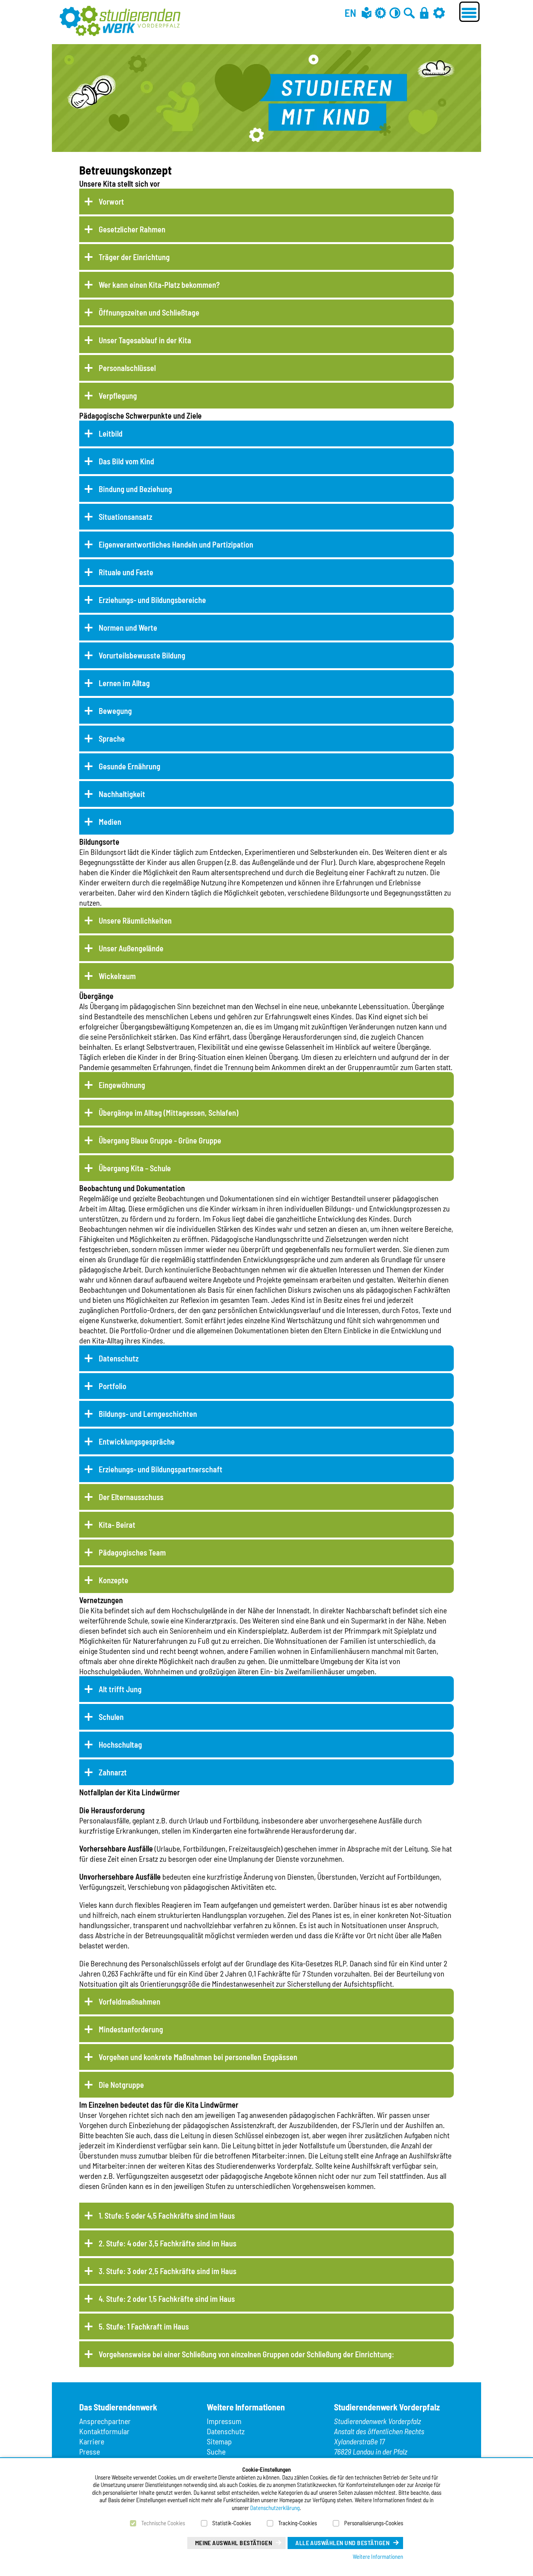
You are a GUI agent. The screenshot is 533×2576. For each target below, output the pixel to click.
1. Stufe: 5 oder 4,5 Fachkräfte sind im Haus (167, 2216)
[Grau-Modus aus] (380, 13)
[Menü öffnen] (469, 12)
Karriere (92, 2441)
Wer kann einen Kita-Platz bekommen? (159, 285)
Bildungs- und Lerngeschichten (148, 1414)
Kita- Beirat (117, 1525)
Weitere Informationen (378, 2556)
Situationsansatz (125, 517)
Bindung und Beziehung (135, 489)
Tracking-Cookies (298, 2523)
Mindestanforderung (131, 2029)
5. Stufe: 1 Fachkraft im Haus (144, 2326)
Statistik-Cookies (232, 2523)
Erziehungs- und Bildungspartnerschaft (161, 1469)
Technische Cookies (163, 2523)
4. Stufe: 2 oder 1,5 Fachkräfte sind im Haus (167, 2299)
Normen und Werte (128, 628)
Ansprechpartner (105, 2421)
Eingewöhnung (122, 1085)
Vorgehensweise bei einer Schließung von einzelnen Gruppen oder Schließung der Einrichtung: (246, 2354)
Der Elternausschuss (131, 1497)
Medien (110, 822)
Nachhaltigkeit (122, 794)
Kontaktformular (104, 2431)
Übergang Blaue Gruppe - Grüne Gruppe (160, 1140)
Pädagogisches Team (132, 1552)
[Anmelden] (424, 13)
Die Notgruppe (121, 2085)
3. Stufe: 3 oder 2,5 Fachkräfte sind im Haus (168, 2271)
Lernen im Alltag (124, 683)
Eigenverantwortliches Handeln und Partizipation (176, 544)
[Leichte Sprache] (367, 13)
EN (350, 12)
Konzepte (114, 1580)
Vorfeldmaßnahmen (130, 2002)
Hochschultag (120, 1745)
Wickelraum (117, 976)
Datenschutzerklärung (275, 2508)
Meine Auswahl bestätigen (234, 2543)
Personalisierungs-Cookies (374, 2523)
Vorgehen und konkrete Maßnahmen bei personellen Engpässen (198, 2057)
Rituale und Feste (126, 572)
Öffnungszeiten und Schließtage (149, 312)
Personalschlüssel (127, 368)
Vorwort (111, 202)
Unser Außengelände (131, 948)
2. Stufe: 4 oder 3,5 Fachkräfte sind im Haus (168, 2243)
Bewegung (115, 711)
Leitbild (111, 433)
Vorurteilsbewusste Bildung (142, 655)
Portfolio (113, 1386)
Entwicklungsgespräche (137, 1441)
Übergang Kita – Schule (135, 1168)
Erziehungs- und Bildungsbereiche (152, 600)
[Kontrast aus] (395, 13)
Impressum (224, 2421)
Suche (216, 2451)
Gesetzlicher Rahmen (132, 229)
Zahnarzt (113, 1772)
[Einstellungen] (439, 13)
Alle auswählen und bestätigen (342, 2543)
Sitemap (219, 2441)
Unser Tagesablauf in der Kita (145, 340)
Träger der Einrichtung (134, 257)
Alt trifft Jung (120, 1689)
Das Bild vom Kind (126, 461)
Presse (90, 2451)
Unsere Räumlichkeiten (135, 921)
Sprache (112, 739)
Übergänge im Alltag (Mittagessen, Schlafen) (169, 1113)
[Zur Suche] (409, 13)
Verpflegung (118, 396)
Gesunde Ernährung (130, 766)
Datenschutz (119, 1358)
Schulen (111, 1717)
